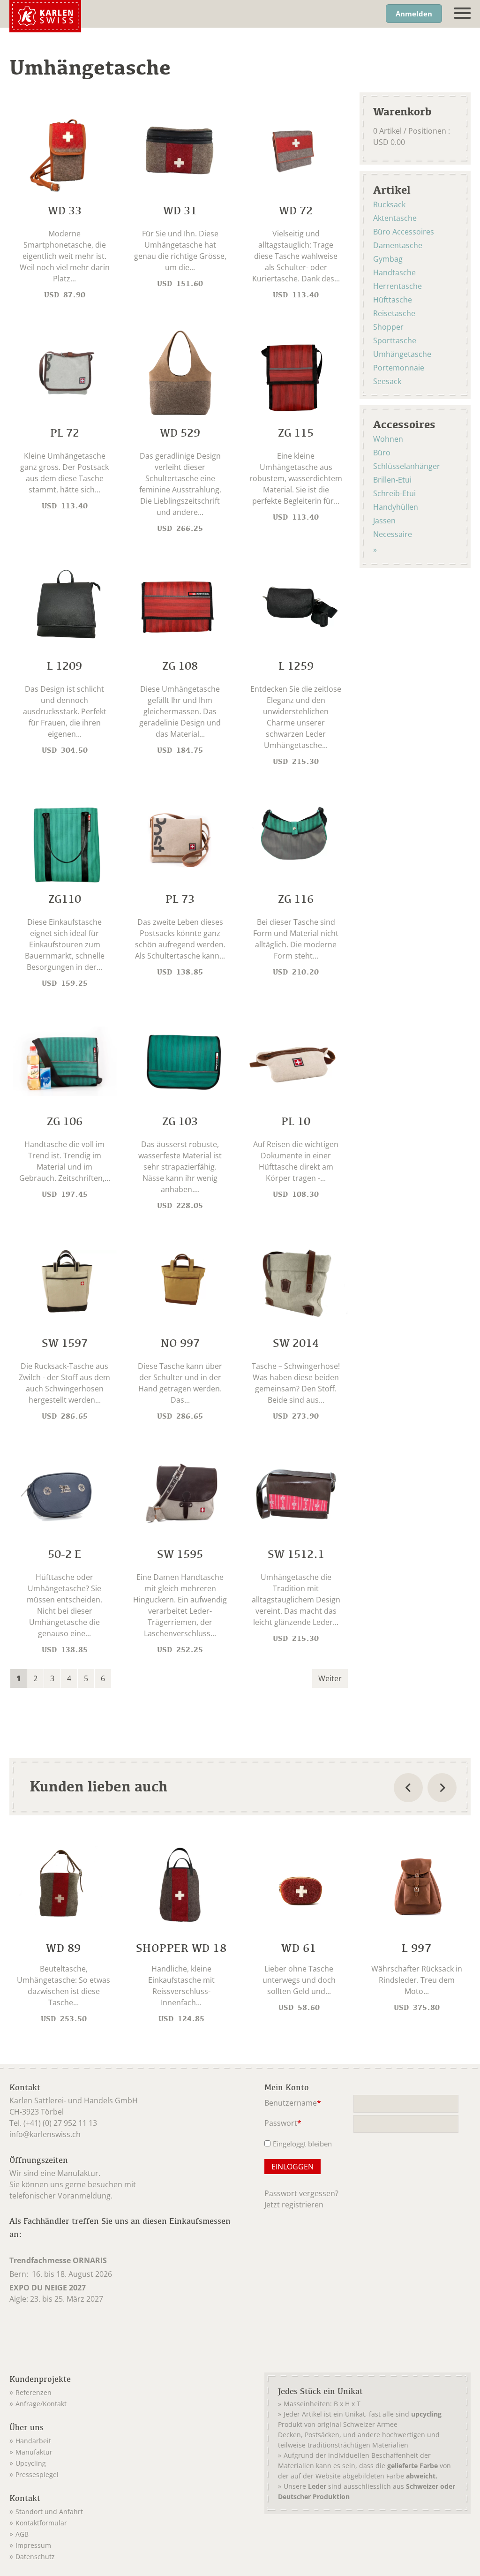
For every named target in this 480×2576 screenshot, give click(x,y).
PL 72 (65, 433)
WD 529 (180, 433)
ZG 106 (65, 1121)
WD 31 (180, 210)
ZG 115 (296, 433)
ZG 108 (180, 666)
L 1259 (296, 666)
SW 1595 (180, 1554)
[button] (19, 1678)
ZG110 (65, 899)
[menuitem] (125, 2391)
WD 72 (296, 210)
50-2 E (64, 1554)
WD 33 (65, 210)
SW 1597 (65, 1343)
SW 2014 (296, 1343)
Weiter (330, 1678)
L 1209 (64, 666)
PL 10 (296, 1121)
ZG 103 (180, 1121)
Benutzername (293, 2104)
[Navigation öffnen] (462, 13)
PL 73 (180, 899)
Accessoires (404, 424)
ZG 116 (296, 899)
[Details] (64, 1935)
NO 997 (180, 1343)
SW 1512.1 (296, 1554)
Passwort (283, 2124)
